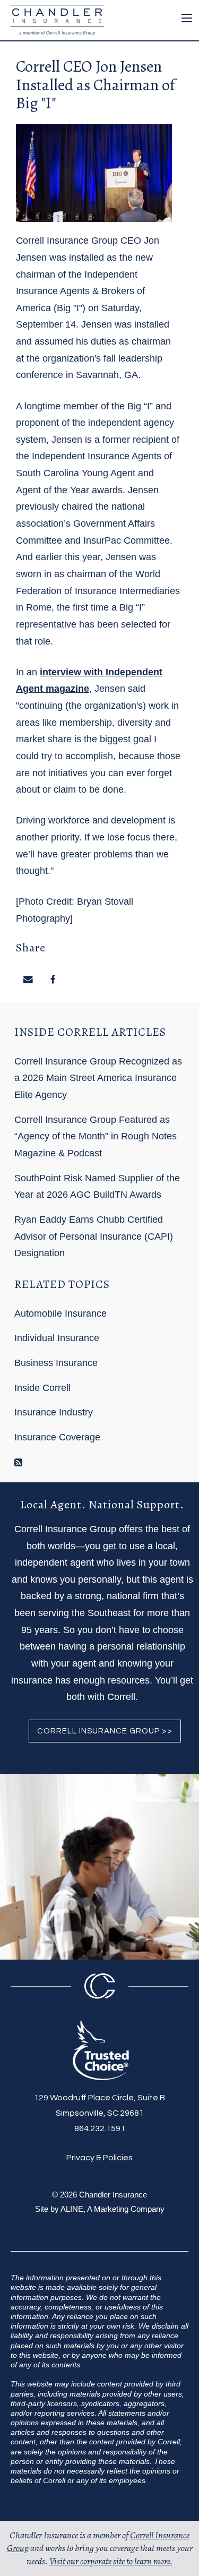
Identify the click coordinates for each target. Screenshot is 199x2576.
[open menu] (187, 18)
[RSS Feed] (18, 1463)
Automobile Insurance (60, 1313)
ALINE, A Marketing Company (113, 2209)
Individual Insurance (57, 1338)
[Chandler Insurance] (54, 19)
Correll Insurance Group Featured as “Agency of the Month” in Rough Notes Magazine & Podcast (96, 1136)
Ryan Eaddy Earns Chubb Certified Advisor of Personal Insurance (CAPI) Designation (94, 1236)
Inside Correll (42, 1388)
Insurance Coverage (57, 1437)
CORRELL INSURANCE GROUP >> (105, 1731)
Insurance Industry (54, 1412)
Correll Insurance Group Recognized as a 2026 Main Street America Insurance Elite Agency (98, 1078)
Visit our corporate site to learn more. (111, 2561)
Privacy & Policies (99, 2158)
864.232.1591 (100, 2128)
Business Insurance (56, 1363)
